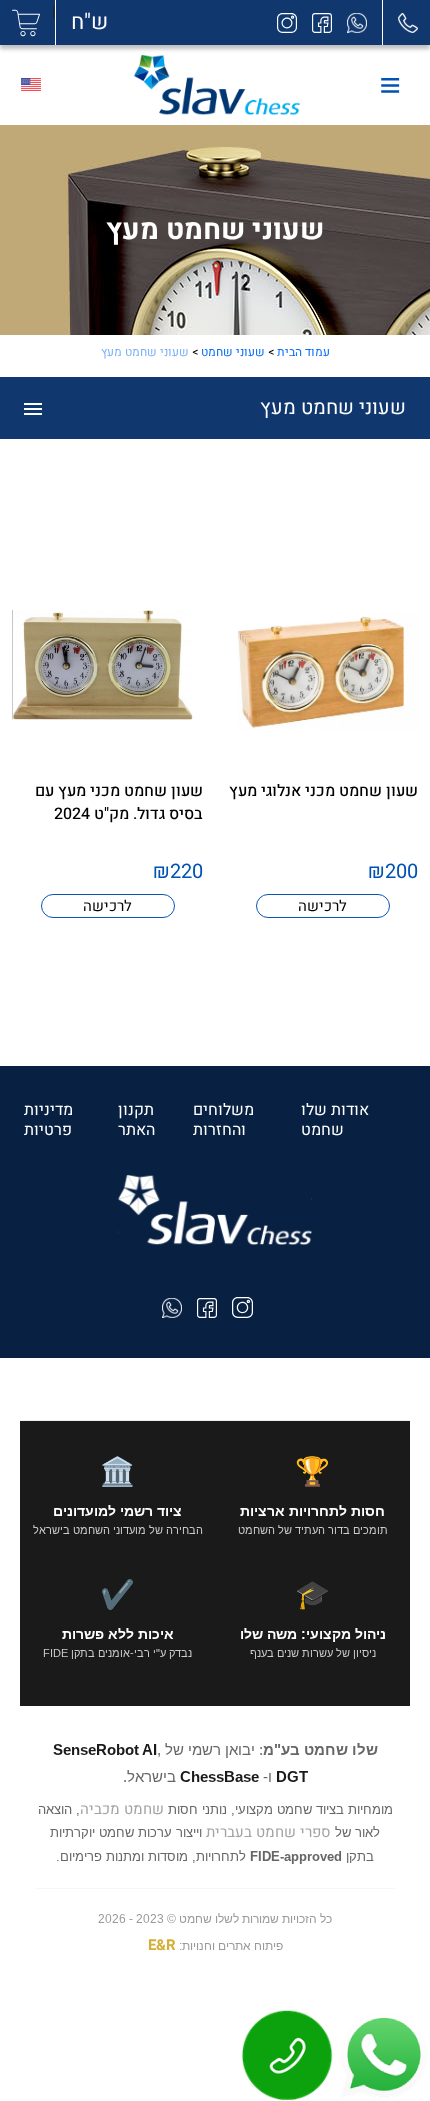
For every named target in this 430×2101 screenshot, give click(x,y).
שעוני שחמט (233, 352)
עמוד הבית (303, 352)
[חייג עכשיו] (288, 2055)
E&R (162, 1945)
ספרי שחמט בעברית (268, 1832)
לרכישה (322, 906)
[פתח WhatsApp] (382, 2055)
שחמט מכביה (122, 1809)
